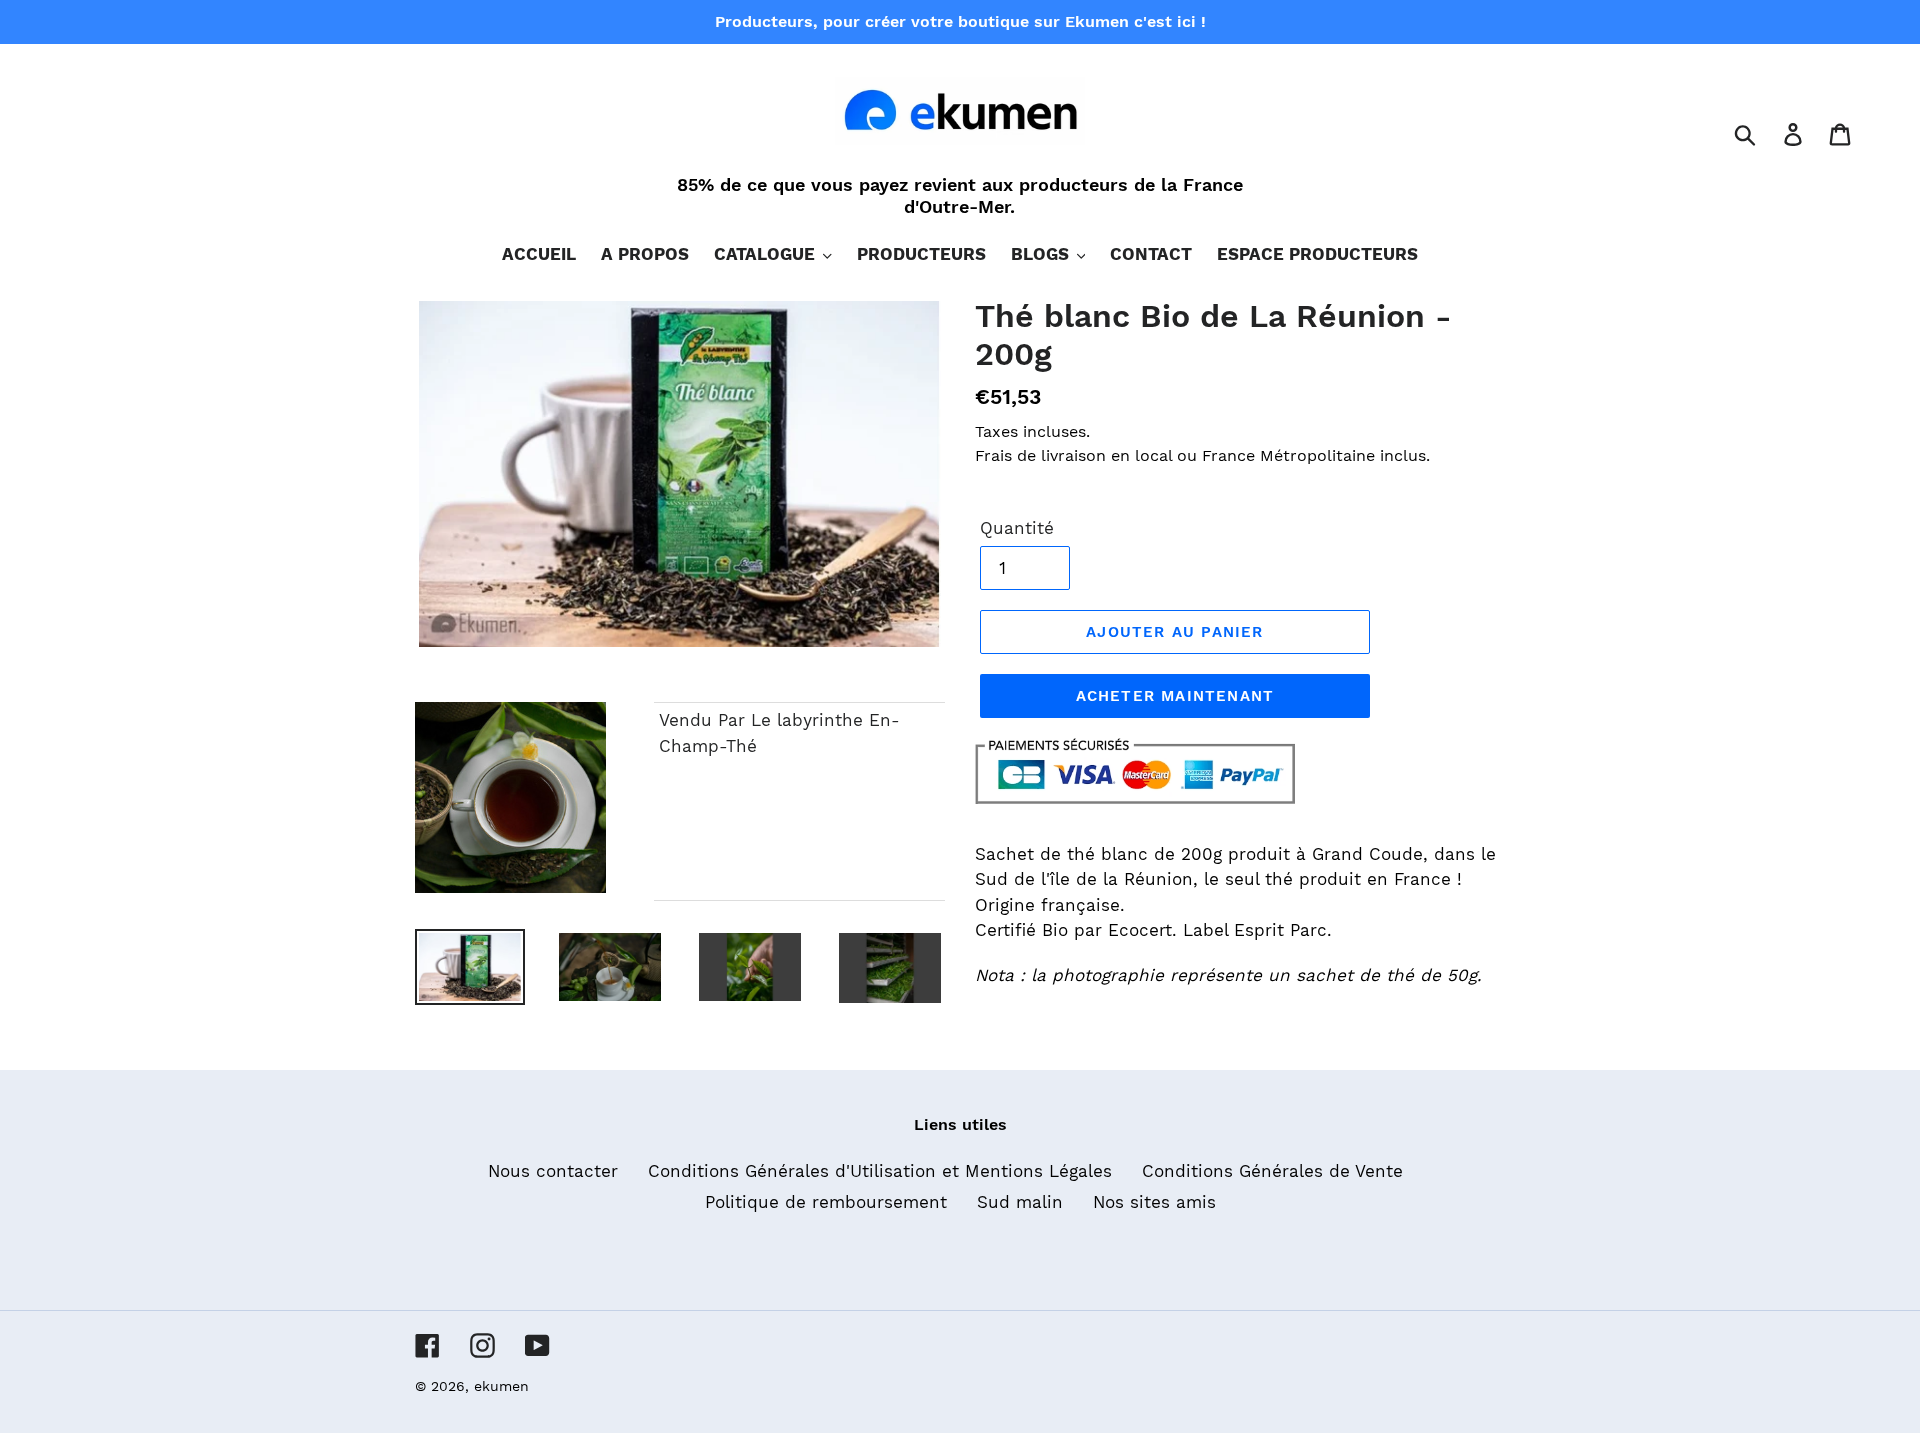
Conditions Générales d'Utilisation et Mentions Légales (880, 1171)
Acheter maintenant (1175, 696)
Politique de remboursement (826, 1202)
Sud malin (1020, 1202)
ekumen (501, 1386)
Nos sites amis (1154, 1202)
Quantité (1017, 528)
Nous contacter (553, 1171)
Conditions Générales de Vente (1272, 1171)
